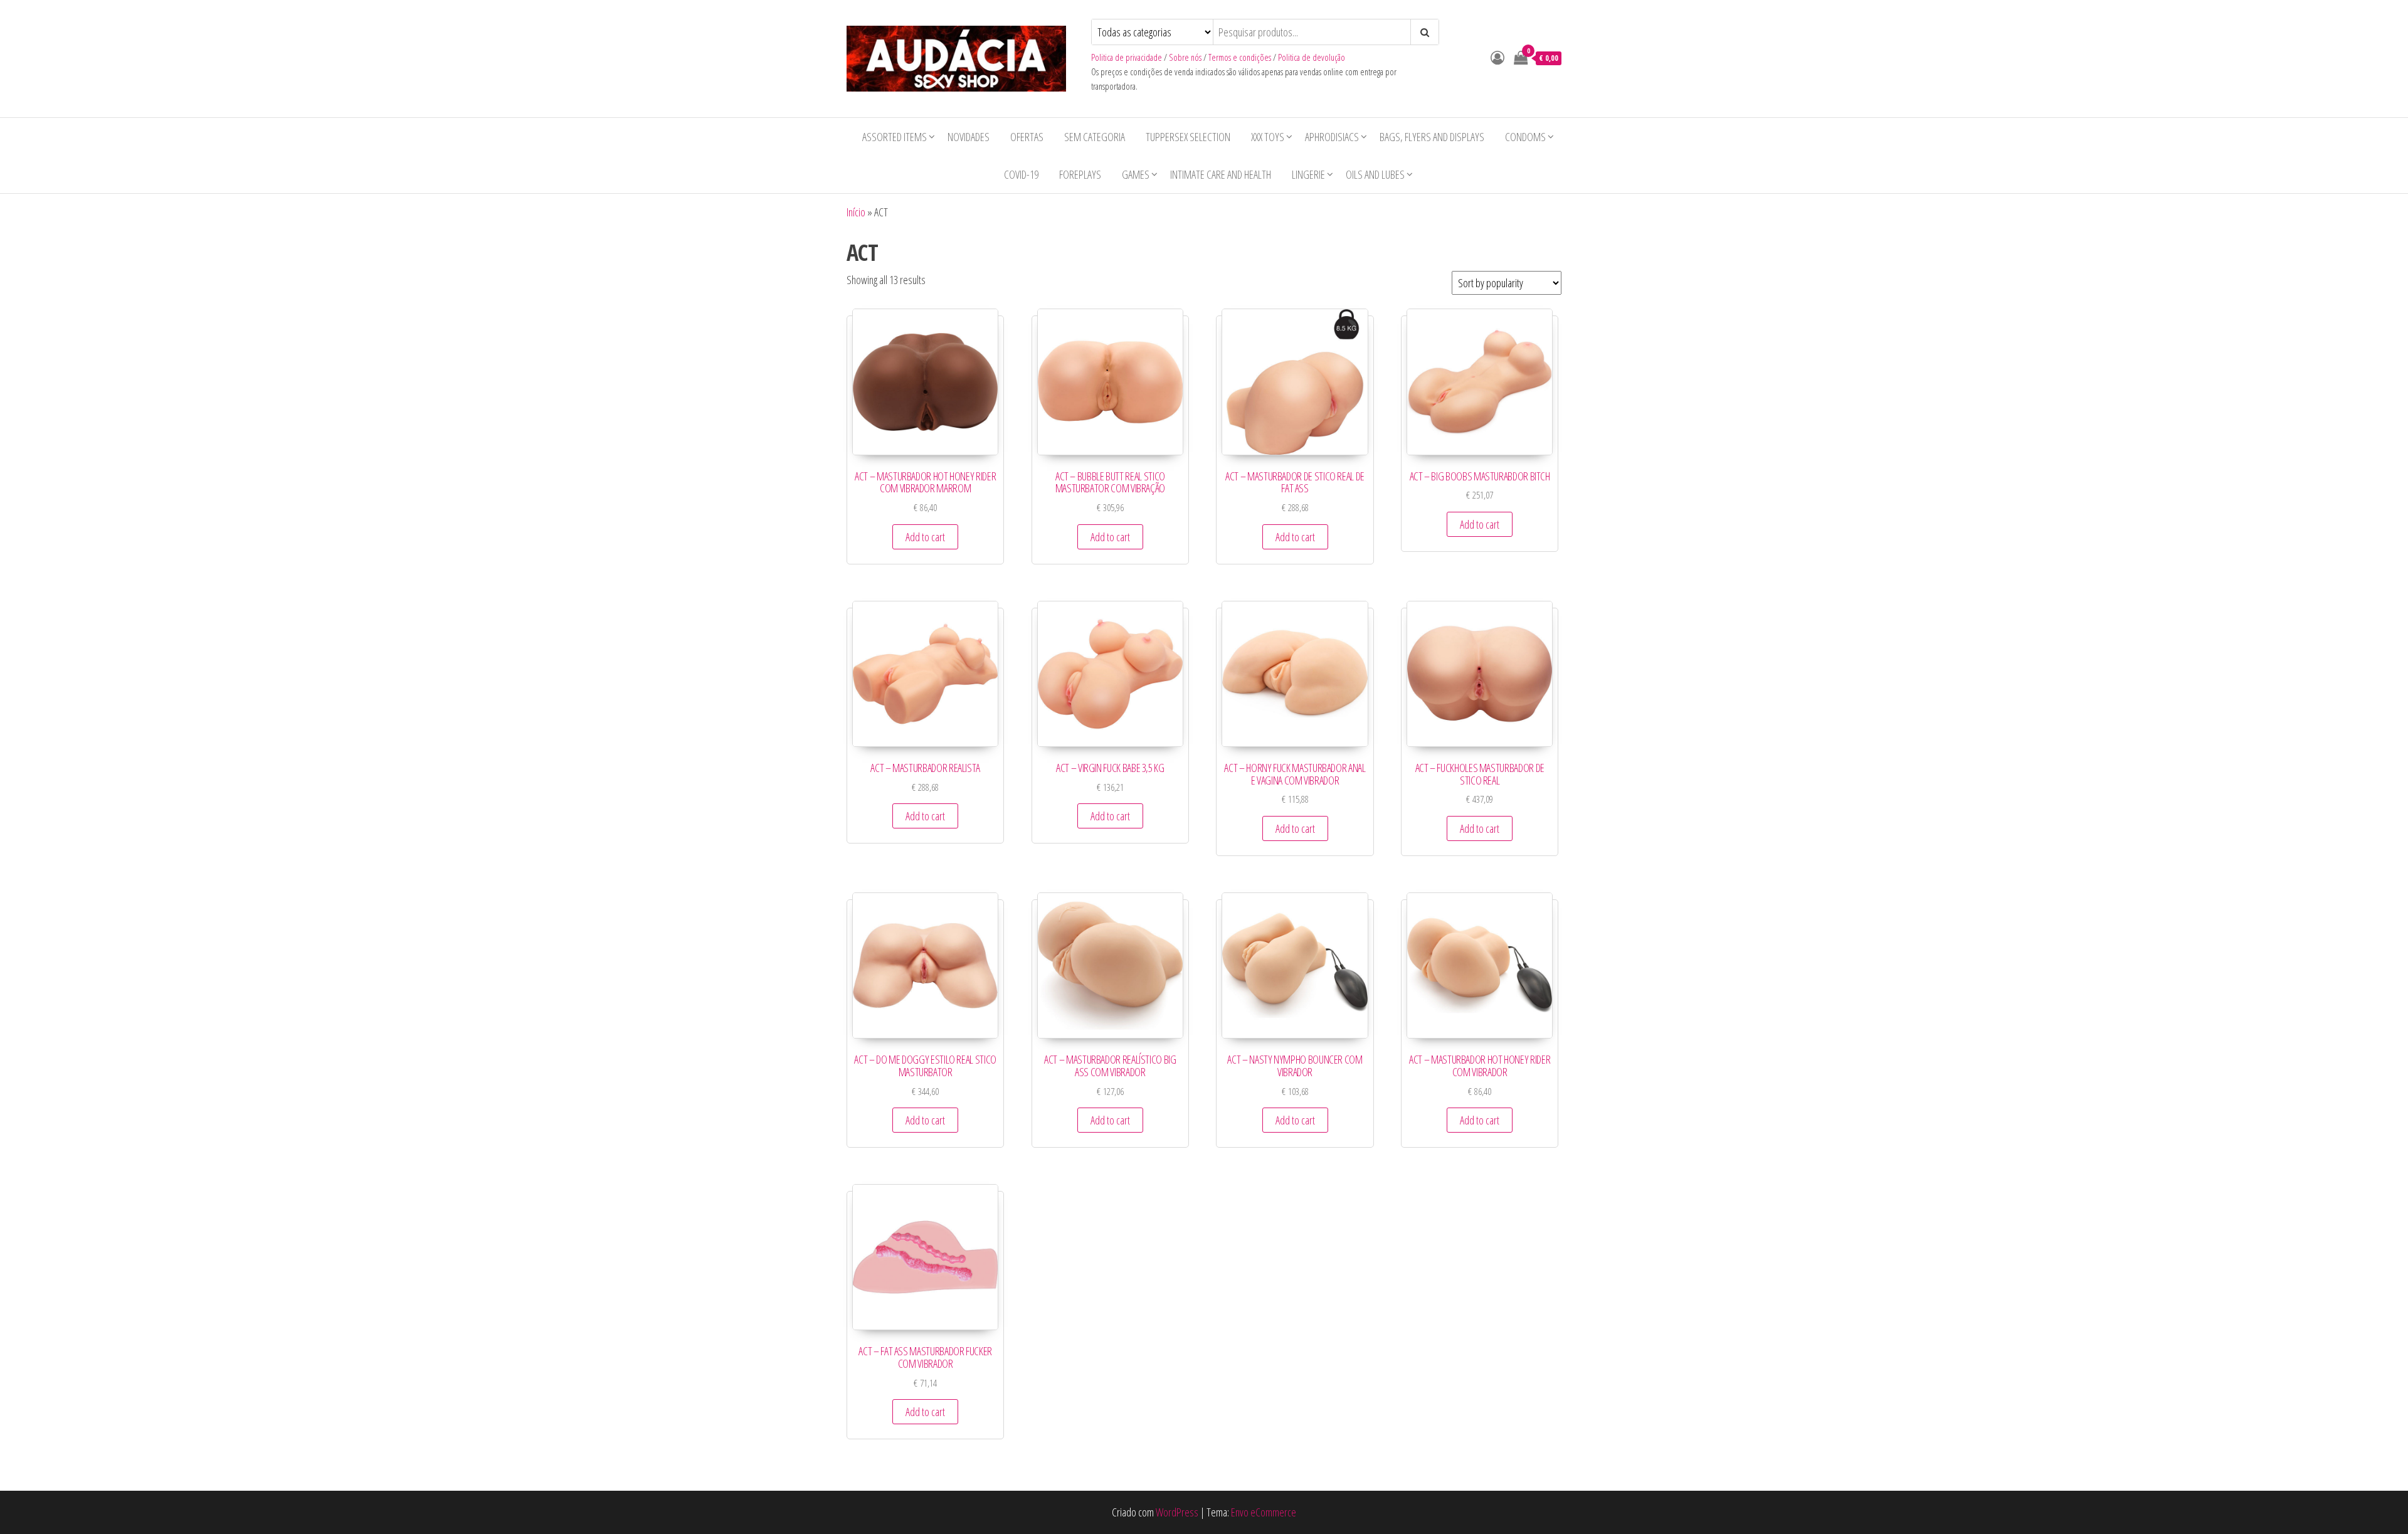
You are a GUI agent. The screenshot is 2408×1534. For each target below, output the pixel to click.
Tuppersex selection (1188, 137)
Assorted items (895, 137)
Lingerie (1308, 174)
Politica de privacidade (1127, 57)
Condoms (1525, 137)
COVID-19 (1021, 174)
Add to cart (925, 537)
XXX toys (1268, 137)
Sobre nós (1185, 57)
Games (1136, 174)
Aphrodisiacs (1332, 137)
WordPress (1177, 1512)
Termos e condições (1240, 57)
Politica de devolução (1312, 57)
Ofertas (1027, 137)
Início (856, 212)
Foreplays (1080, 174)
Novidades (969, 137)
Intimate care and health (1221, 174)
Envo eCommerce (1264, 1512)
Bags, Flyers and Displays (1432, 137)
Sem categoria (1095, 137)
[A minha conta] (1497, 57)
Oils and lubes (1375, 174)
